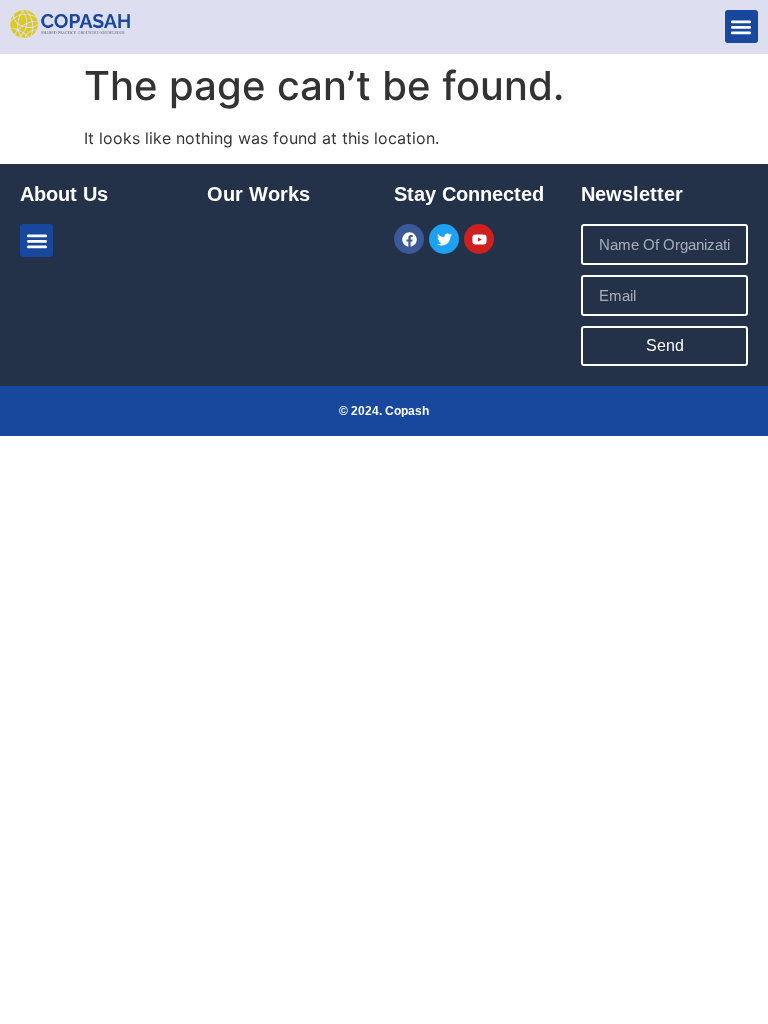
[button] (741, 26)
